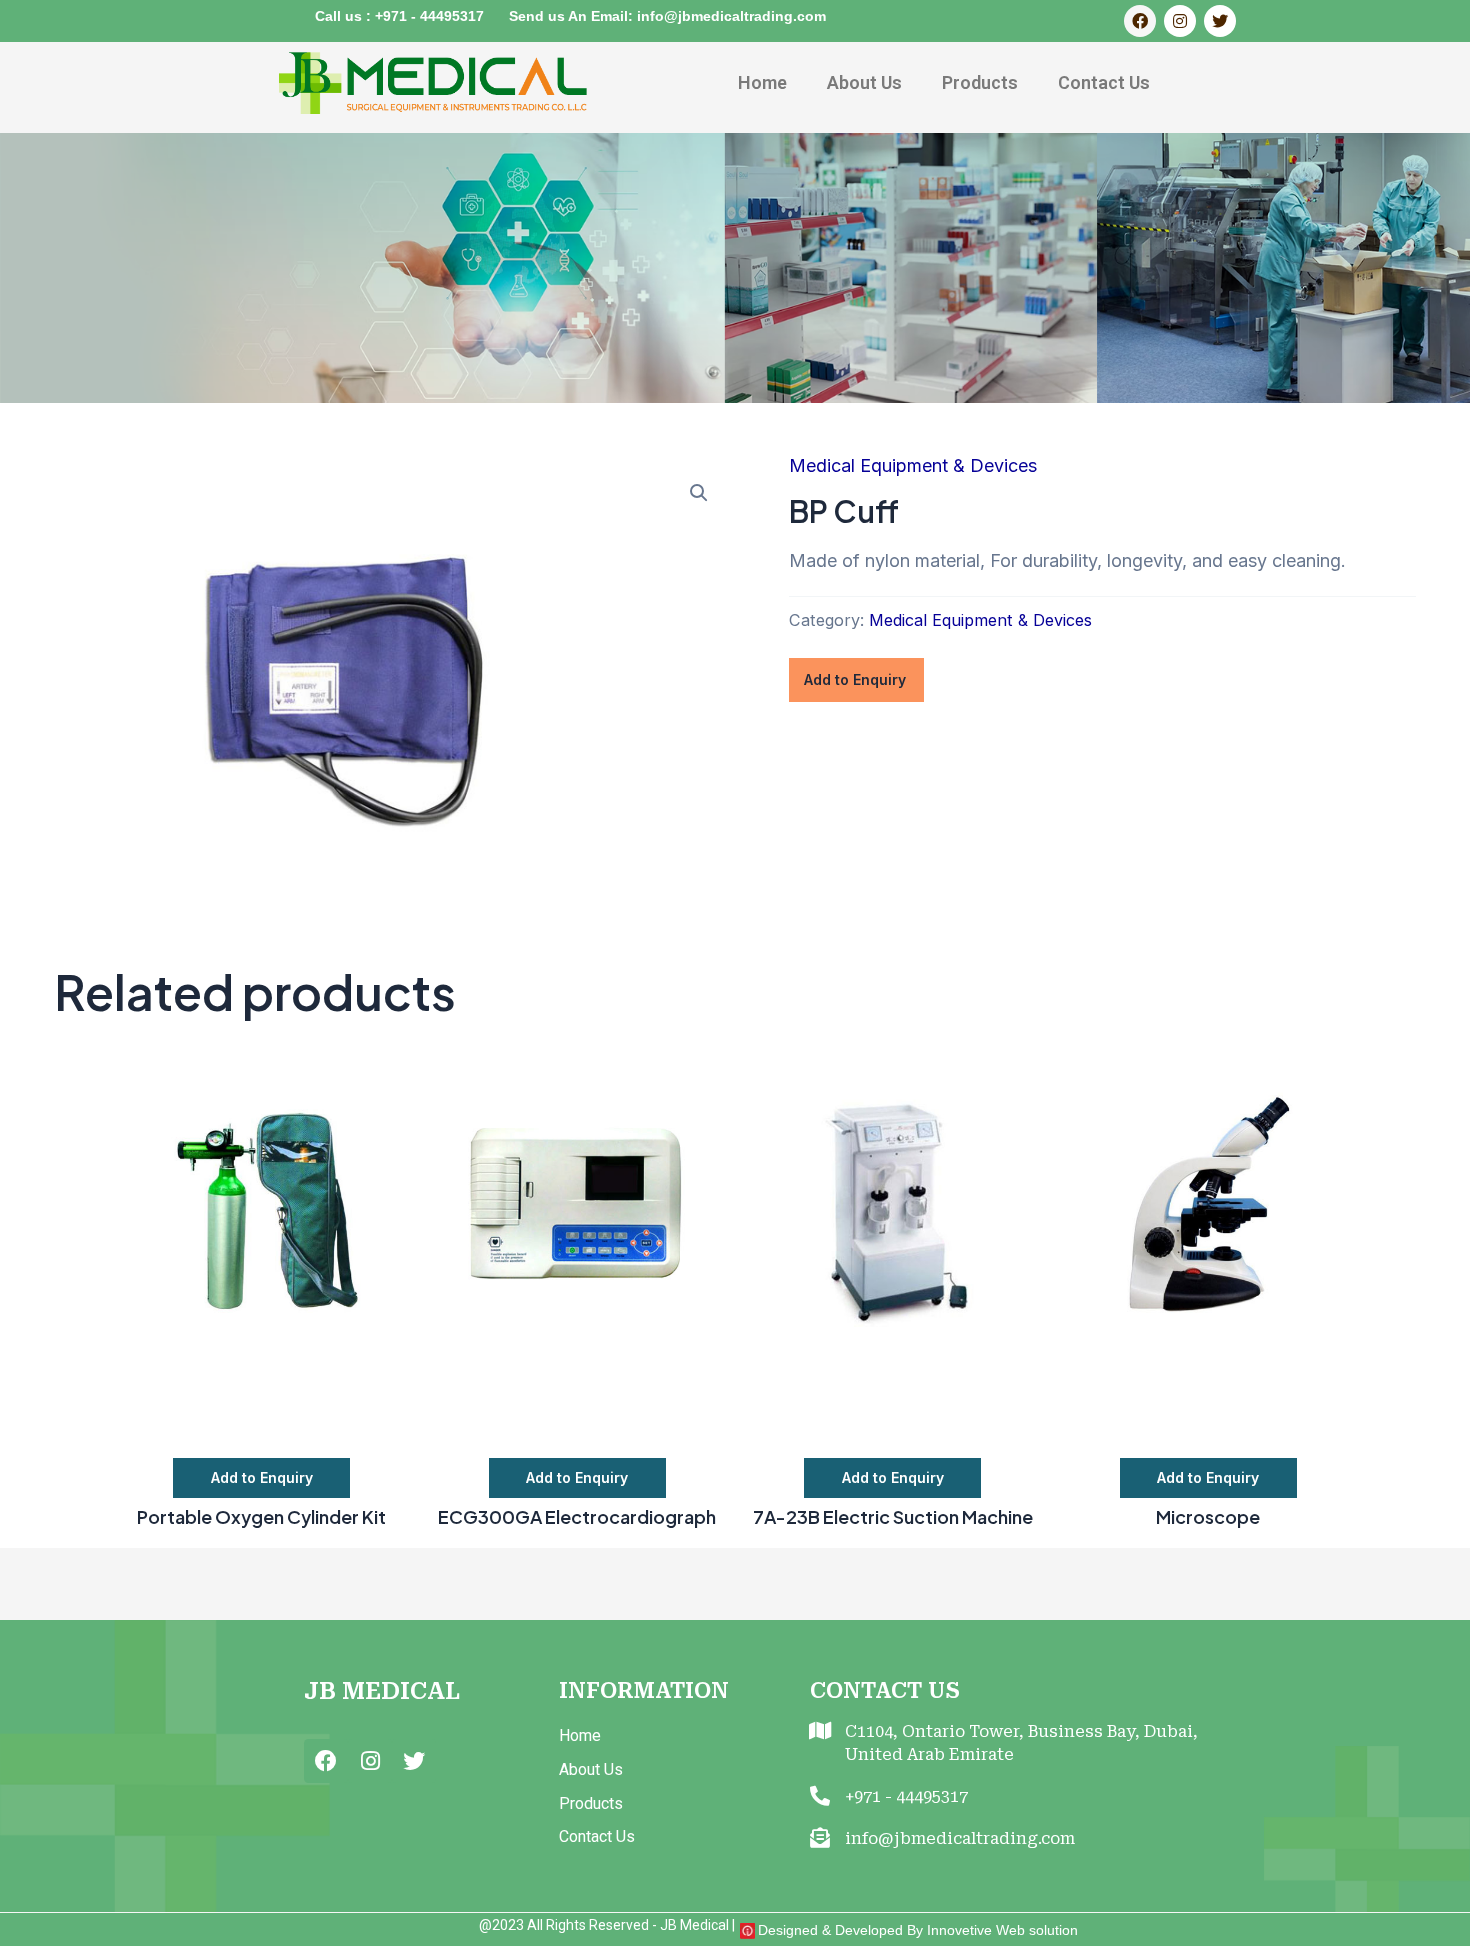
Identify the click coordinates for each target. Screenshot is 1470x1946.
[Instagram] (1180, 21)
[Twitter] (1220, 21)
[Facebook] (1140, 21)
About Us (864, 82)
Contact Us (1104, 82)
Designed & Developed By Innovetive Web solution (918, 1930)
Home (762, 82)
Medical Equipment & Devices (913, 465)
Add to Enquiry (855, 679)
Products (980, 82)
